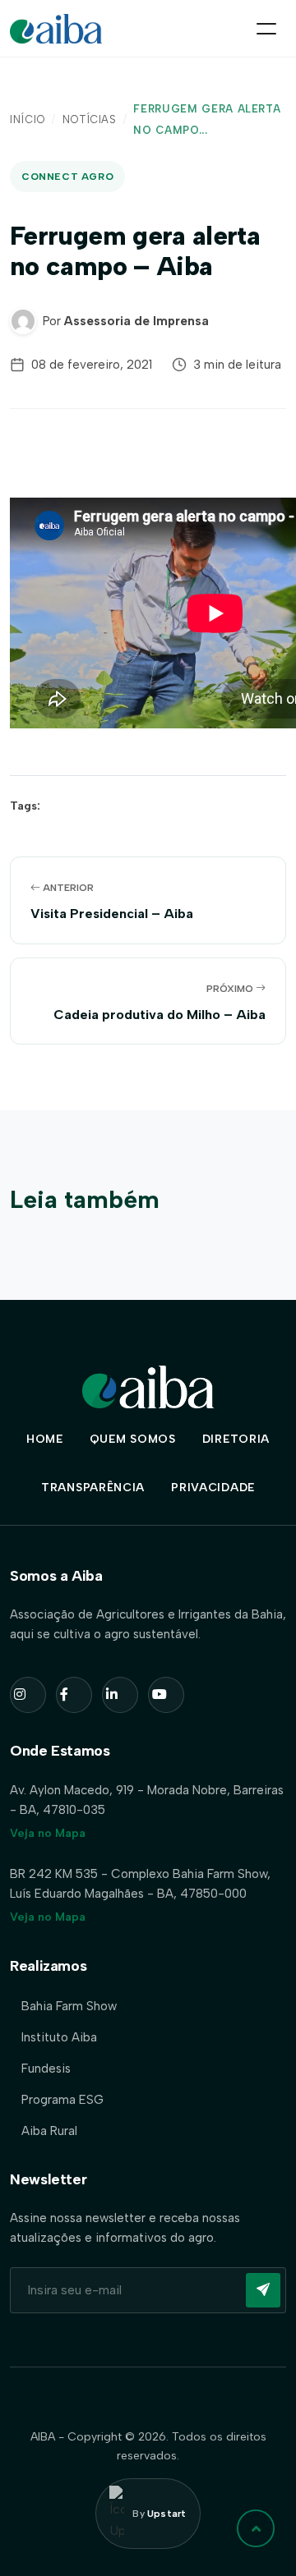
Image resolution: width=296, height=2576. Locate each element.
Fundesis (46, 2069)
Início (28, 119)
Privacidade (213, 1488)
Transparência (93, 1488)
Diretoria (236, 1439)
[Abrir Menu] (266, 29)
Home (45, 1439)
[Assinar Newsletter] (263, 2290)
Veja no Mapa (48, 1833)
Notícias (90, 119)
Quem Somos (133, 1439)
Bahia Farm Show (69, 2006)
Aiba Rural (49, 2131)
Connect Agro (67, 177)
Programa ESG (62, 2100)
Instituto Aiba (59, 2037)
